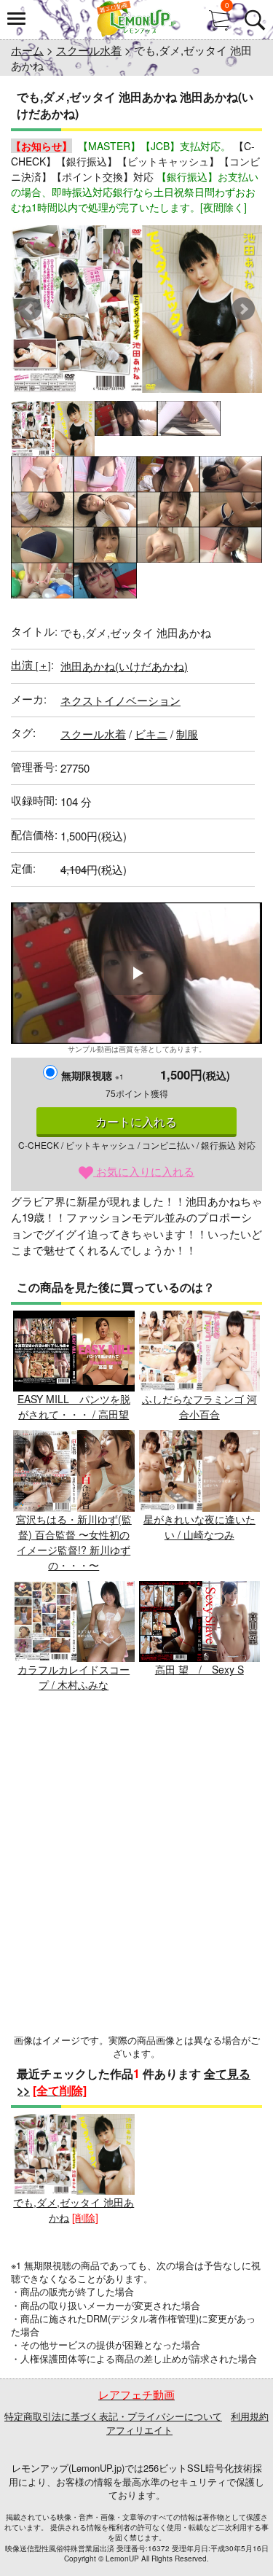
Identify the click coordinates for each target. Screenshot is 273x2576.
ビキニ (151, 734)
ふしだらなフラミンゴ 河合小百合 (199, 1406)
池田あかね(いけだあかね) (124, 666)
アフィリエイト (139, 2430)
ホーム (27, 50)
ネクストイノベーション (120, 700)
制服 (187, 734)
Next (243, 309)
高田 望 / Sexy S (199, 1669)
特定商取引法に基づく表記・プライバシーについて (113, 2416)
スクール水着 (89, 50)
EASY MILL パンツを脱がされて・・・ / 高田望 (74, 1406)
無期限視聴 (92, 1075)
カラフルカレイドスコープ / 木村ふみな (74, 1677)
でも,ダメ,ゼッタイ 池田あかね (74, 2210)
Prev (30, 309)
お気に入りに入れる (144, 1171)
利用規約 (250, 2416)
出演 (31, 664)
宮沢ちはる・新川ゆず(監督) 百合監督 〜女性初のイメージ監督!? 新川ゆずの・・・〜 (74, 1542)
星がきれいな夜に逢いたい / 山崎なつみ (199, 1527)
